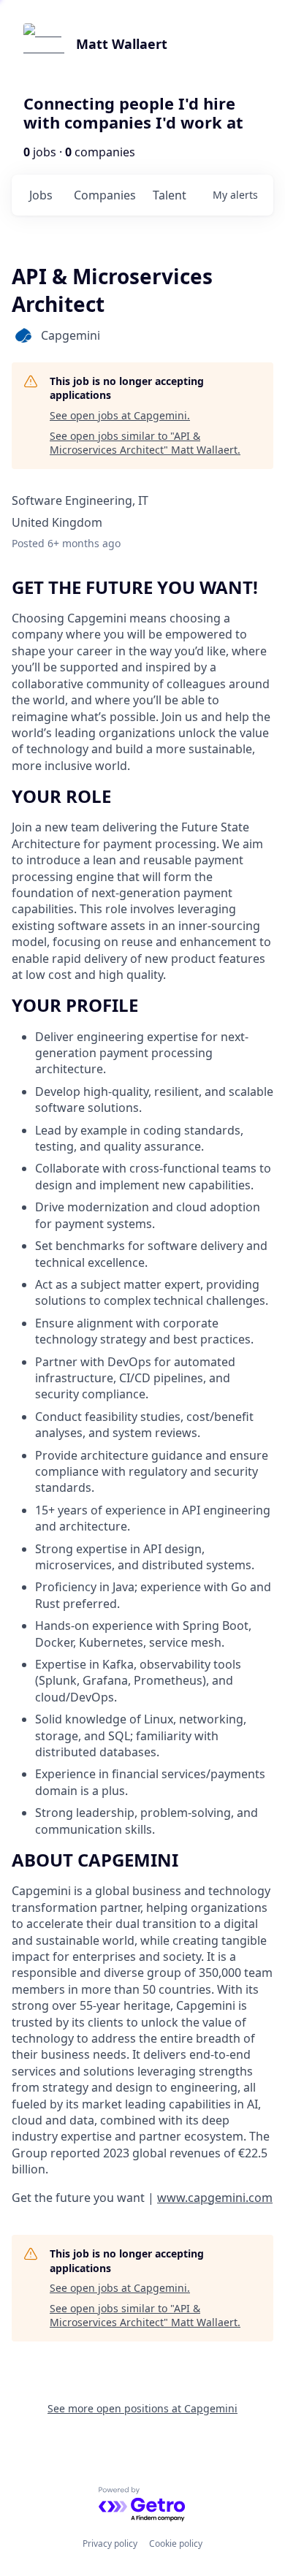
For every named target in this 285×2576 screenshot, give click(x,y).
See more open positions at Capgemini (142, 2408)
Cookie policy (176, 2543)
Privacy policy (110, 2543)
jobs (41, 195)
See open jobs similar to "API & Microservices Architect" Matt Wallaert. (145, 443)
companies (105, 195)
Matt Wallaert (122, 44)
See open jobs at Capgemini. (120, 415)
